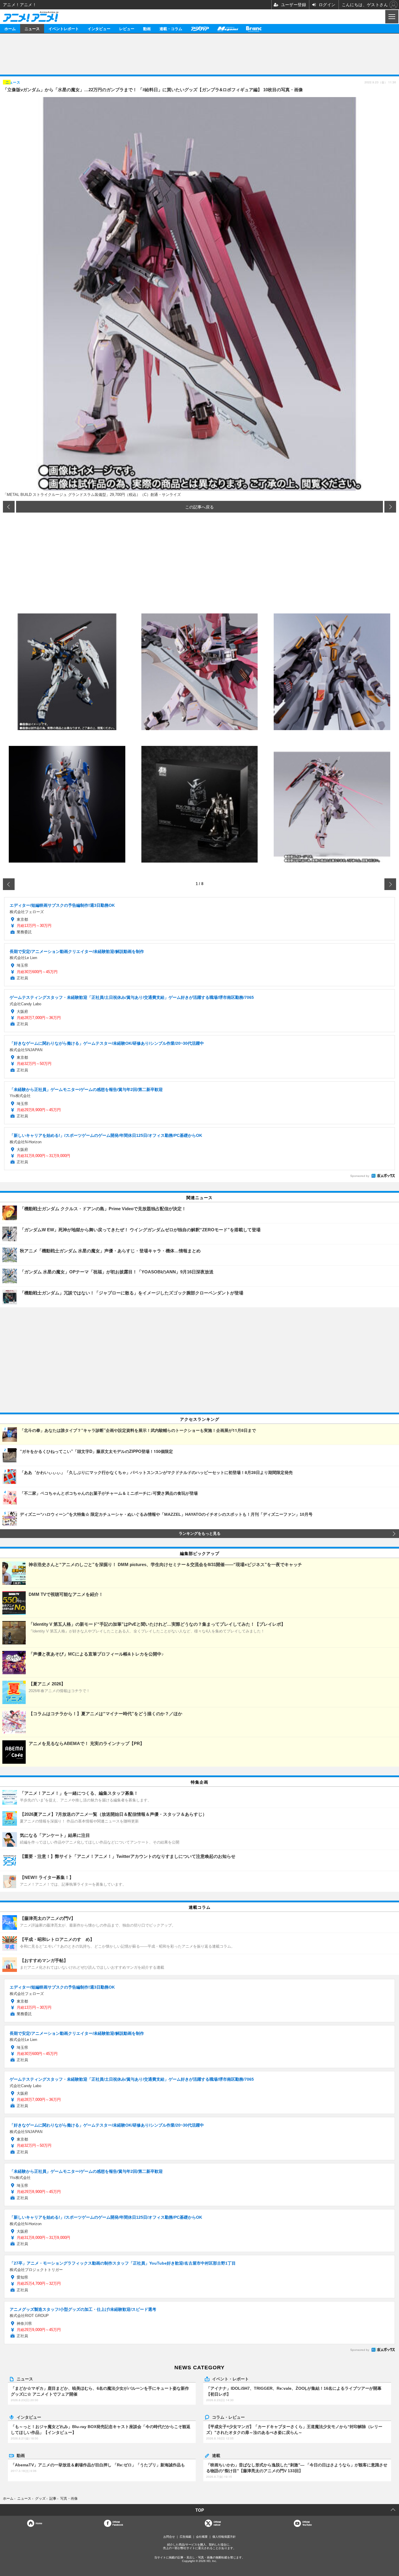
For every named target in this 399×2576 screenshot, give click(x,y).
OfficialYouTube (307, 2523)
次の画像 (390, 507)
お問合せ (169, 2537)
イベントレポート (64, 29)
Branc (254, 29)
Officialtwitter (217, 2523)
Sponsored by (360, 1176)
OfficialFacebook (118, 2523)
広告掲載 (185, 2537)
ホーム (10, 29)
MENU (391, 17)
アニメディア (200, 29)
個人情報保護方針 (224, 2537)
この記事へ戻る (199, 507)
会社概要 (202, 2537)
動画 (147, 29)
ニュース (32, 29)
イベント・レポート (230, 2379)
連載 (216, 2455)
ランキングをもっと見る (200, 1534)
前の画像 (9, 507)
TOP (200, 2510)
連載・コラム (171, 29)
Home (39, 2523)
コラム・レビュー (228, 2417)
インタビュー (99, 29)
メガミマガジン (228, 29)
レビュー (127, 29)
